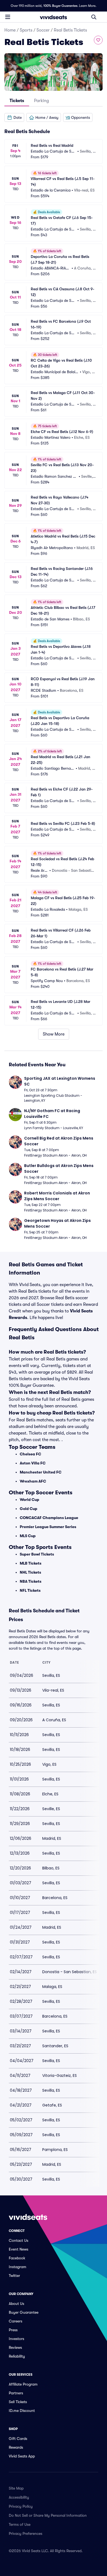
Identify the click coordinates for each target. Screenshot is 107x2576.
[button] (14, 117)
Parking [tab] (41, 101)
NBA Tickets (31, 1581)
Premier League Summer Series (48, 1527)
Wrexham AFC (33, 1481)
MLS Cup (28, 1536)
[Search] (94, 17)
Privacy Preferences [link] (26, 2533)
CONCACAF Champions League (49, 1518)
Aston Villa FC (33, 1463)
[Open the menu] (8, 17)
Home (10, 30)
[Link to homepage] (54, 17)
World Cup (29, 1500)
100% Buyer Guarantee (60, 6)
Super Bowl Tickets (37, 1554)
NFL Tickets (30, 1590)
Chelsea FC (30, 1454)
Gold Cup (29, 1509)
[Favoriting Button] (98, 40)
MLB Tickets (31, 1563)
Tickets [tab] (17, 101)
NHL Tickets (30, 1572)
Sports (26, 30)
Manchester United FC (41, 1472)
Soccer (43, 30)
